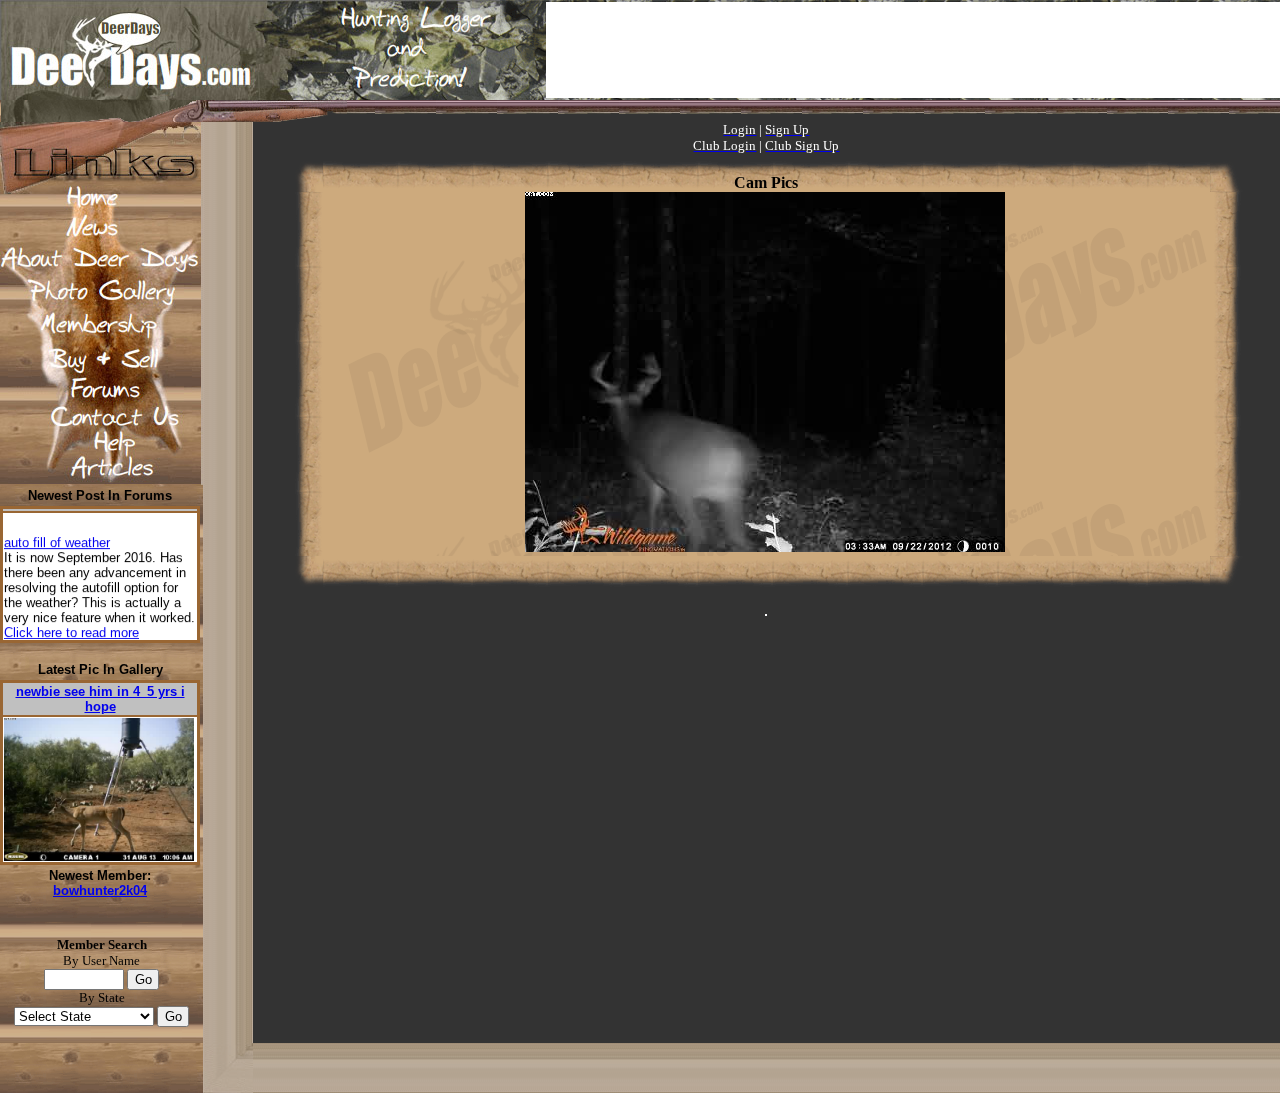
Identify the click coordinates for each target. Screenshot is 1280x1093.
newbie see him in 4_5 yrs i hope (100, 699)
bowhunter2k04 (100, 890)
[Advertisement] (913, 50)
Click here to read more (71, 628)
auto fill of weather (57, 538)
